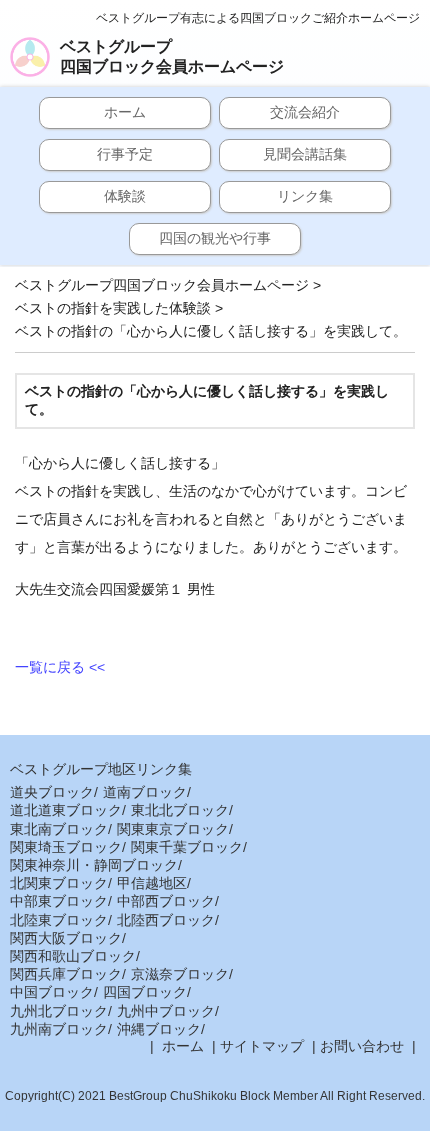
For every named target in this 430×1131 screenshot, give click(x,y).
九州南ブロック (59, 1029)
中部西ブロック (166, 901)
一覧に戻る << (60, 667)
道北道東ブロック (66, 810)
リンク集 (305, 196)
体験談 (125, 196)
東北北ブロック (180, 810)
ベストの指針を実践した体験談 (113, 308)
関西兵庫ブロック (66, 974)
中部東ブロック (59, 901)
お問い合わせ (362, 1046)
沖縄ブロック (159, 1029)
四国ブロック (145, 992)
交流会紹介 (305, 112)
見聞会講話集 (305, 154)
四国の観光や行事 (215, 238)
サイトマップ (262, 1046)
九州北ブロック (59, 1011)
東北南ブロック (59, 829)
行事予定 (125, 154)
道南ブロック (145, 792)
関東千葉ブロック (187, 847)
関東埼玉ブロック (66, 847)
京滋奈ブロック (180, 974)
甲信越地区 (152, 883)
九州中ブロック (166, 1011)
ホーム (125, 112)
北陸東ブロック (59, 920)
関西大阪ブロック (66, 938)
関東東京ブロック (173, 829)
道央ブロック (52, 792)
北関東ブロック (59, 883)
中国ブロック (52, 992)
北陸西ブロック (166, 920)
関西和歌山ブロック (73, 956)
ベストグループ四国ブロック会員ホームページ (172, 56)
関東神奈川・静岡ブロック (94, 865)
